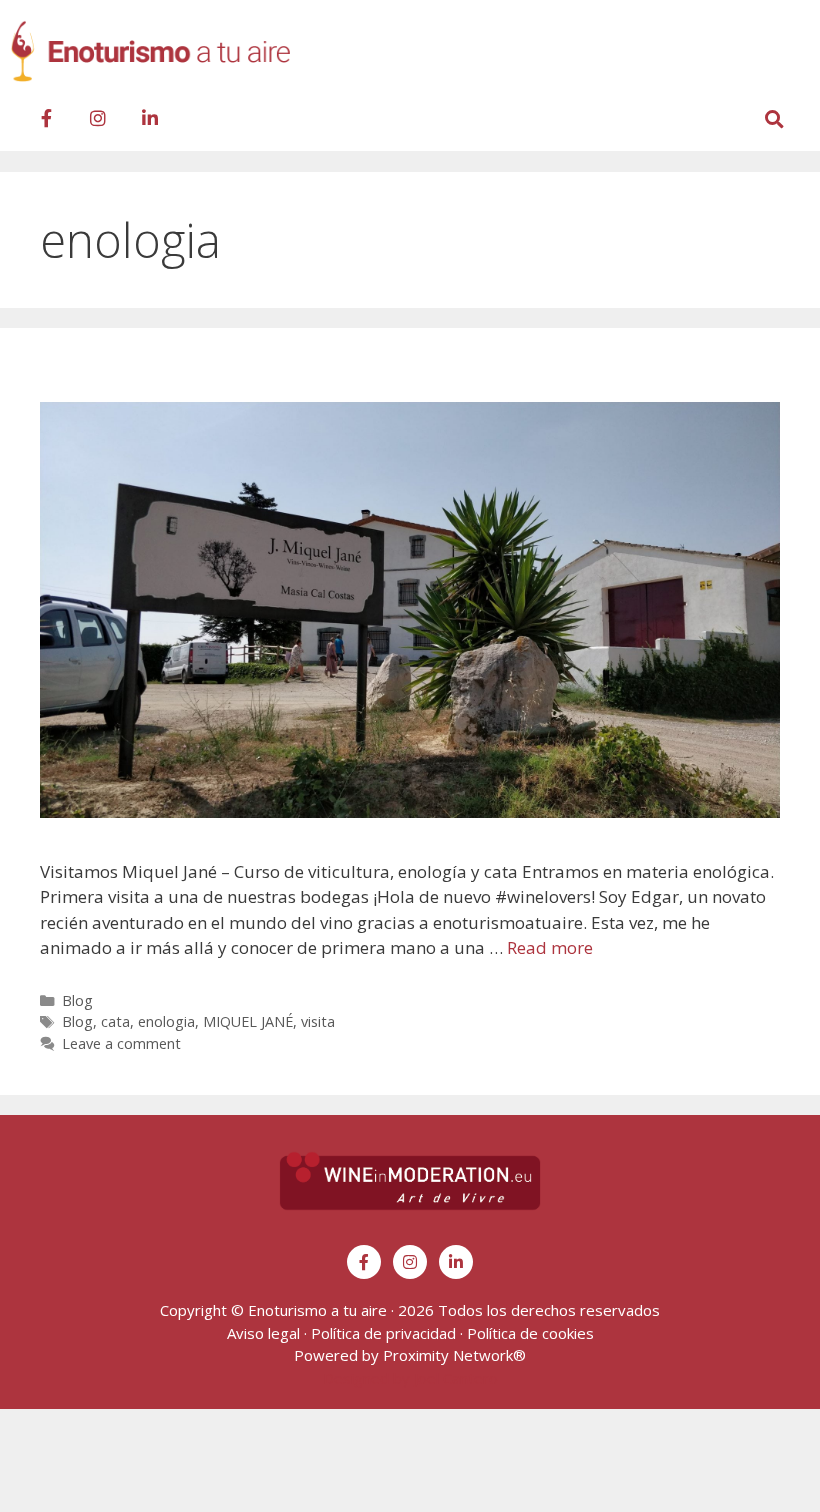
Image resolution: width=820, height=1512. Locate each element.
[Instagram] (98, 118)
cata (115, 1021)
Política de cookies (530, 1333)
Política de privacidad (383, 1333)
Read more (550, 947)
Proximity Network (448, 1355)
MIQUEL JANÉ (248, 1021)
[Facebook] (46, 118)
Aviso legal (263, 1333)
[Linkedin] (150, 118)
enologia (166, 1021)
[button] (792, 56)
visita (318, 1021)
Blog (77, 1000)
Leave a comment (121, 1043)
